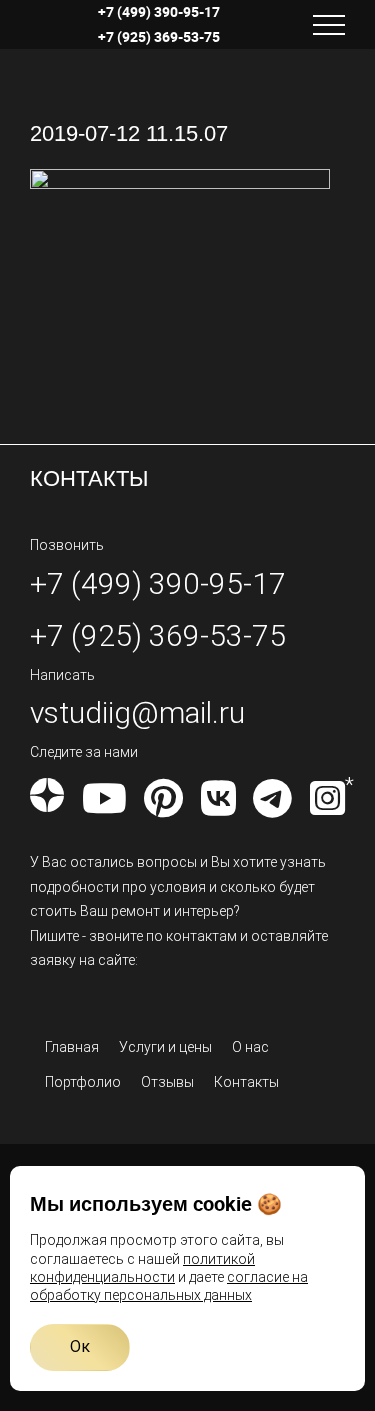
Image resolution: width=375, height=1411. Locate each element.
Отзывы (167, 1082)
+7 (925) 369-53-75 (159, 36)
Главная (72, 1047)
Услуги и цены (165, 1047)
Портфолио (83, 1082)
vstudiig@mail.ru (137, 712)
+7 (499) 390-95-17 (159, 11)
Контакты (246, 1082)
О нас (250, 1047)
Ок (80, 1346)
